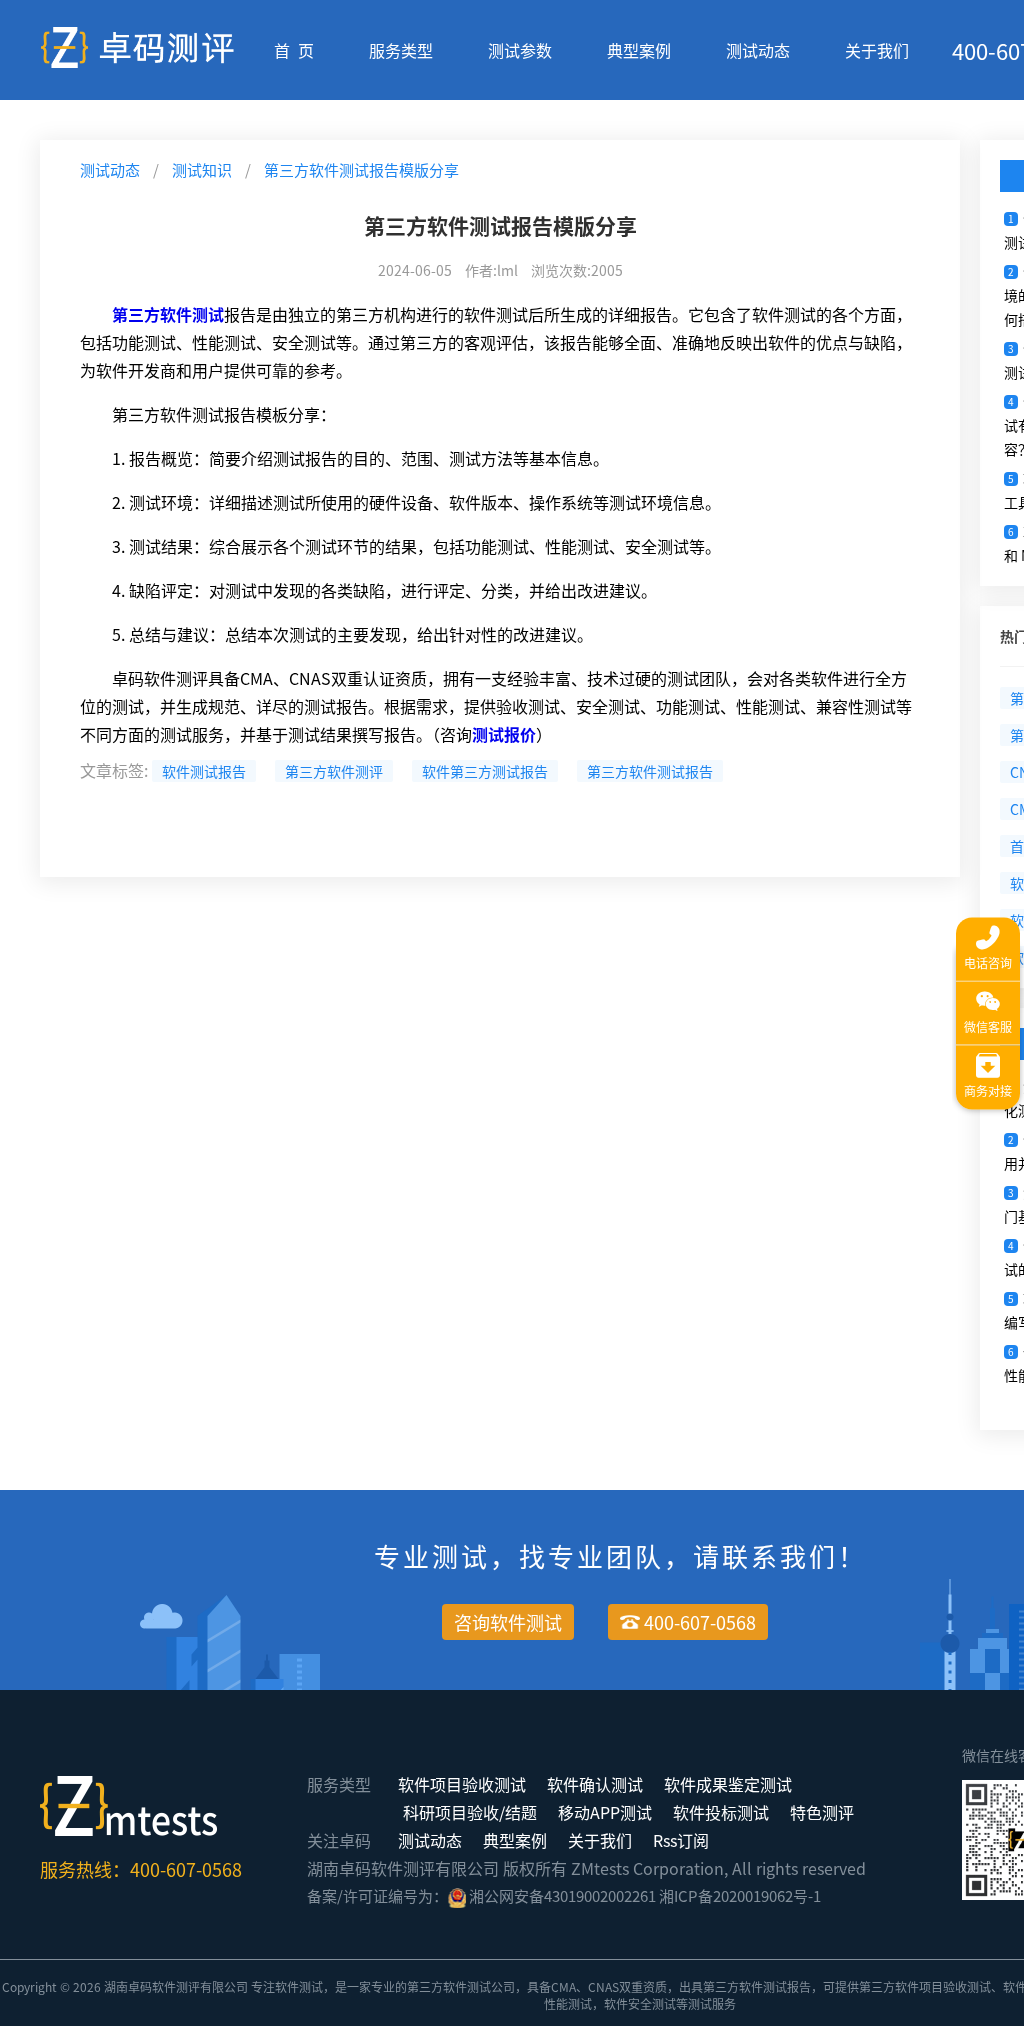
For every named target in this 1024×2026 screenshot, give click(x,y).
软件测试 (299, 1986)
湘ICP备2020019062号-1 (740, 1895)
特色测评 (822, 1812)
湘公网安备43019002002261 (562, 1895)
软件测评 (176, 1986)
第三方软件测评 (334, 771)
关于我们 (877, 50)
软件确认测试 (595, 1784)
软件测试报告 (204, 771)
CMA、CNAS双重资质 (609, 1986)
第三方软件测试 (168, 314)
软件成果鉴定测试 (728, 1784)
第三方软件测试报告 (650, 771)
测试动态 (758, 50)
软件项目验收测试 (462, 1784)
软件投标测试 (721, 1812)
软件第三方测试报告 (485, 771)
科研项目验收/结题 (470, 1812)
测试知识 (202, 169)
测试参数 (520, 50)
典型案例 (639, 50)
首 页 (294, 50)
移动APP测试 (605, 1812)
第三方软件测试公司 (461, 1986)
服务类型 (401, 50)
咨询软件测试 (508, 1622)
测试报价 (504, 734)
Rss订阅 (681, 1840)
